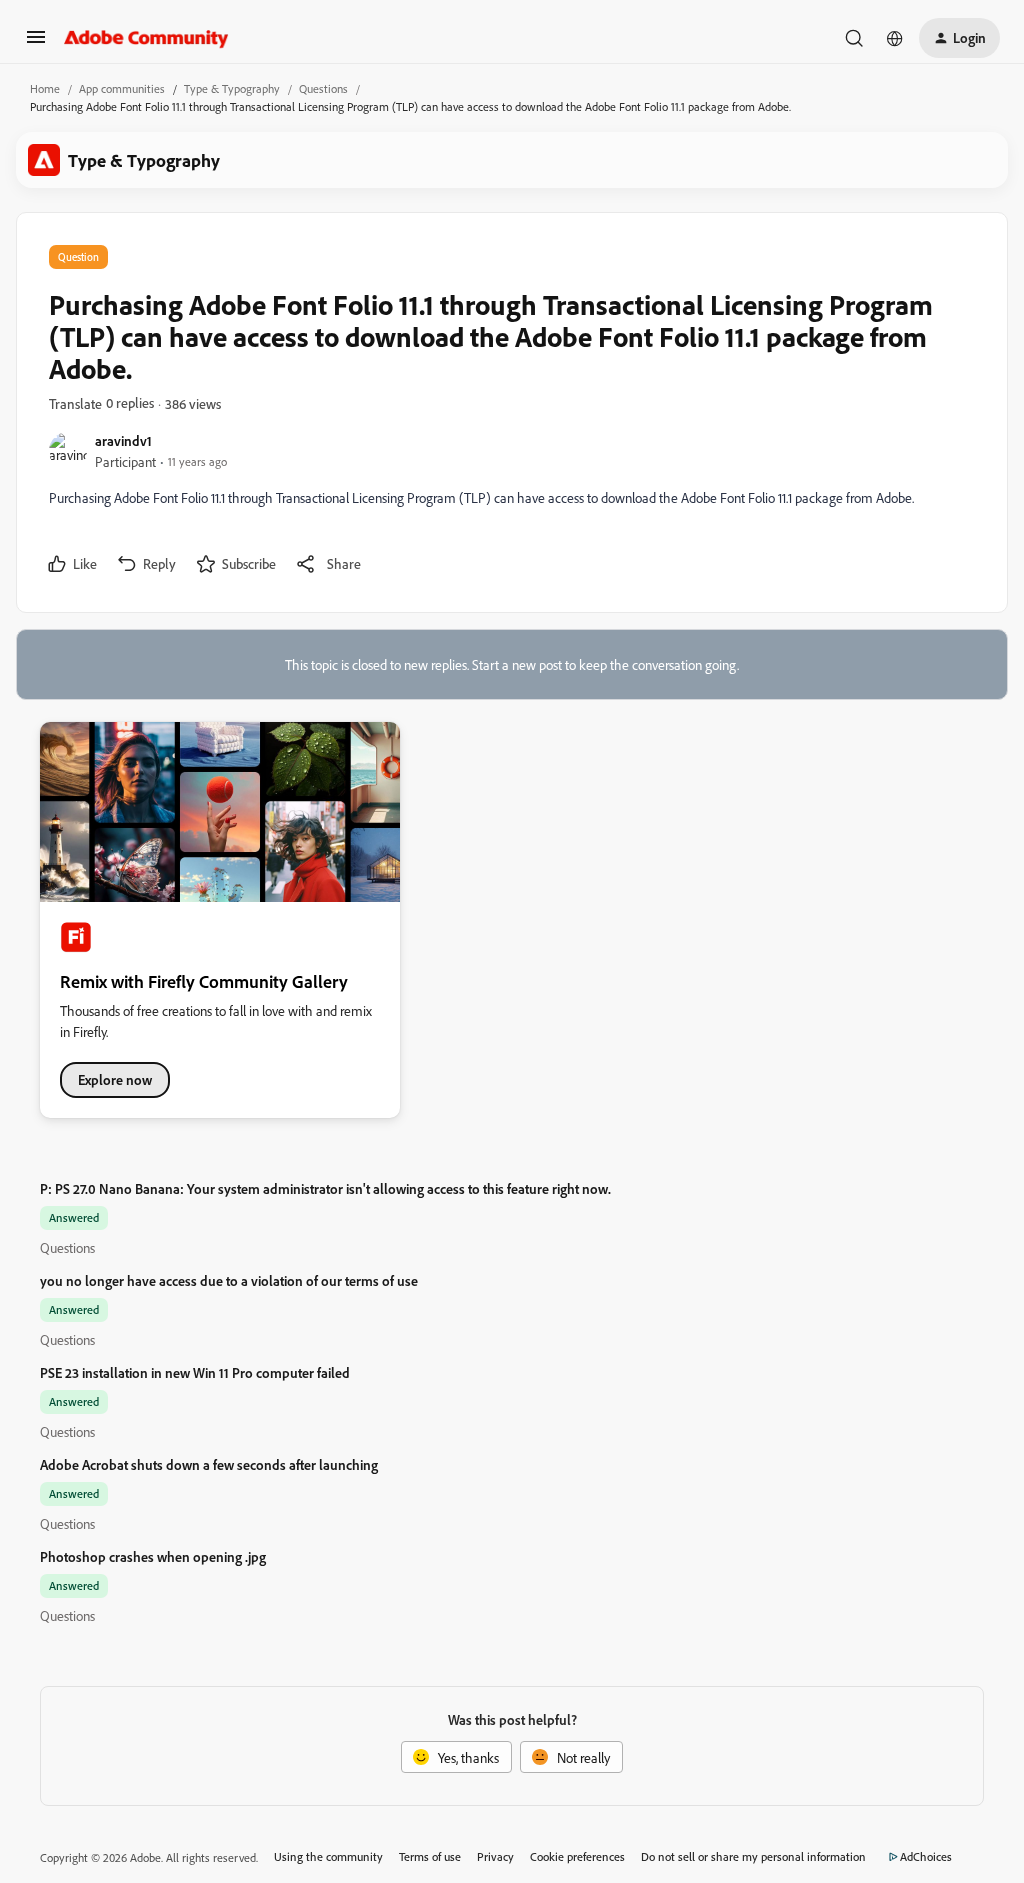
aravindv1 (123, 440)
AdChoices (926, 1856)
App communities (122, 88)
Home (45, 88)
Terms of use (430, 1856)
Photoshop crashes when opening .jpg (153, 1556)
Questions (323, 88)
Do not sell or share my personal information (753, 1856)
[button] (36, 43)
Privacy (495, 1856)
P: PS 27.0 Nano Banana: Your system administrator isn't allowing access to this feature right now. (325, 1188)
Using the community (328, 1856)
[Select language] (895, 38)
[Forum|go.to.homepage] (146, 38)
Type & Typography (232, 88)
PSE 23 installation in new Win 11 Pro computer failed (195, 1372)
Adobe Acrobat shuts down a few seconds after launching (209, 1464)
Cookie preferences (577, 1856)
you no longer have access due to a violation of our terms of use (229, 1280)
